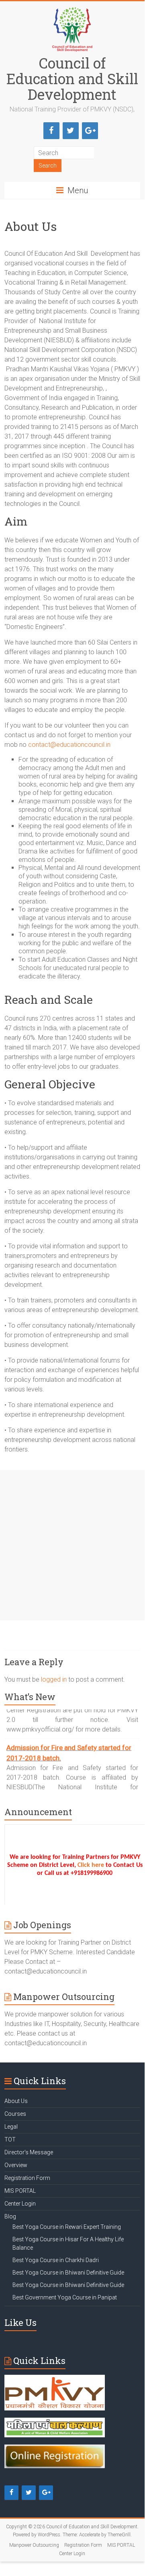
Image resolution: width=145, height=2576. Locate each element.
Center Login (20, 2204)
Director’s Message (29, 2152)
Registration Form (27, 2178)
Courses (15, 2114)
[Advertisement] (72, 1545)
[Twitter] (71, 131)
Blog (10, 2216)
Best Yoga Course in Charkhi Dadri (56, 2260)
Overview (16, 2165)
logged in (54, 1679)
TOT (10, 2139)
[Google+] (90, 131)
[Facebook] (51, 131)
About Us (16, 2101)
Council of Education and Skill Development (72, 79)
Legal (11, 2127)
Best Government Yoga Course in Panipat (65, 2297)
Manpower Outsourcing (34, 2545)
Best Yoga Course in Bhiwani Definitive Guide (68, 2273)
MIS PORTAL (20, 2191)
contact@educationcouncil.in (69, 745)
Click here (92, 1865)
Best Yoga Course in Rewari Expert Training (67, 2227)
